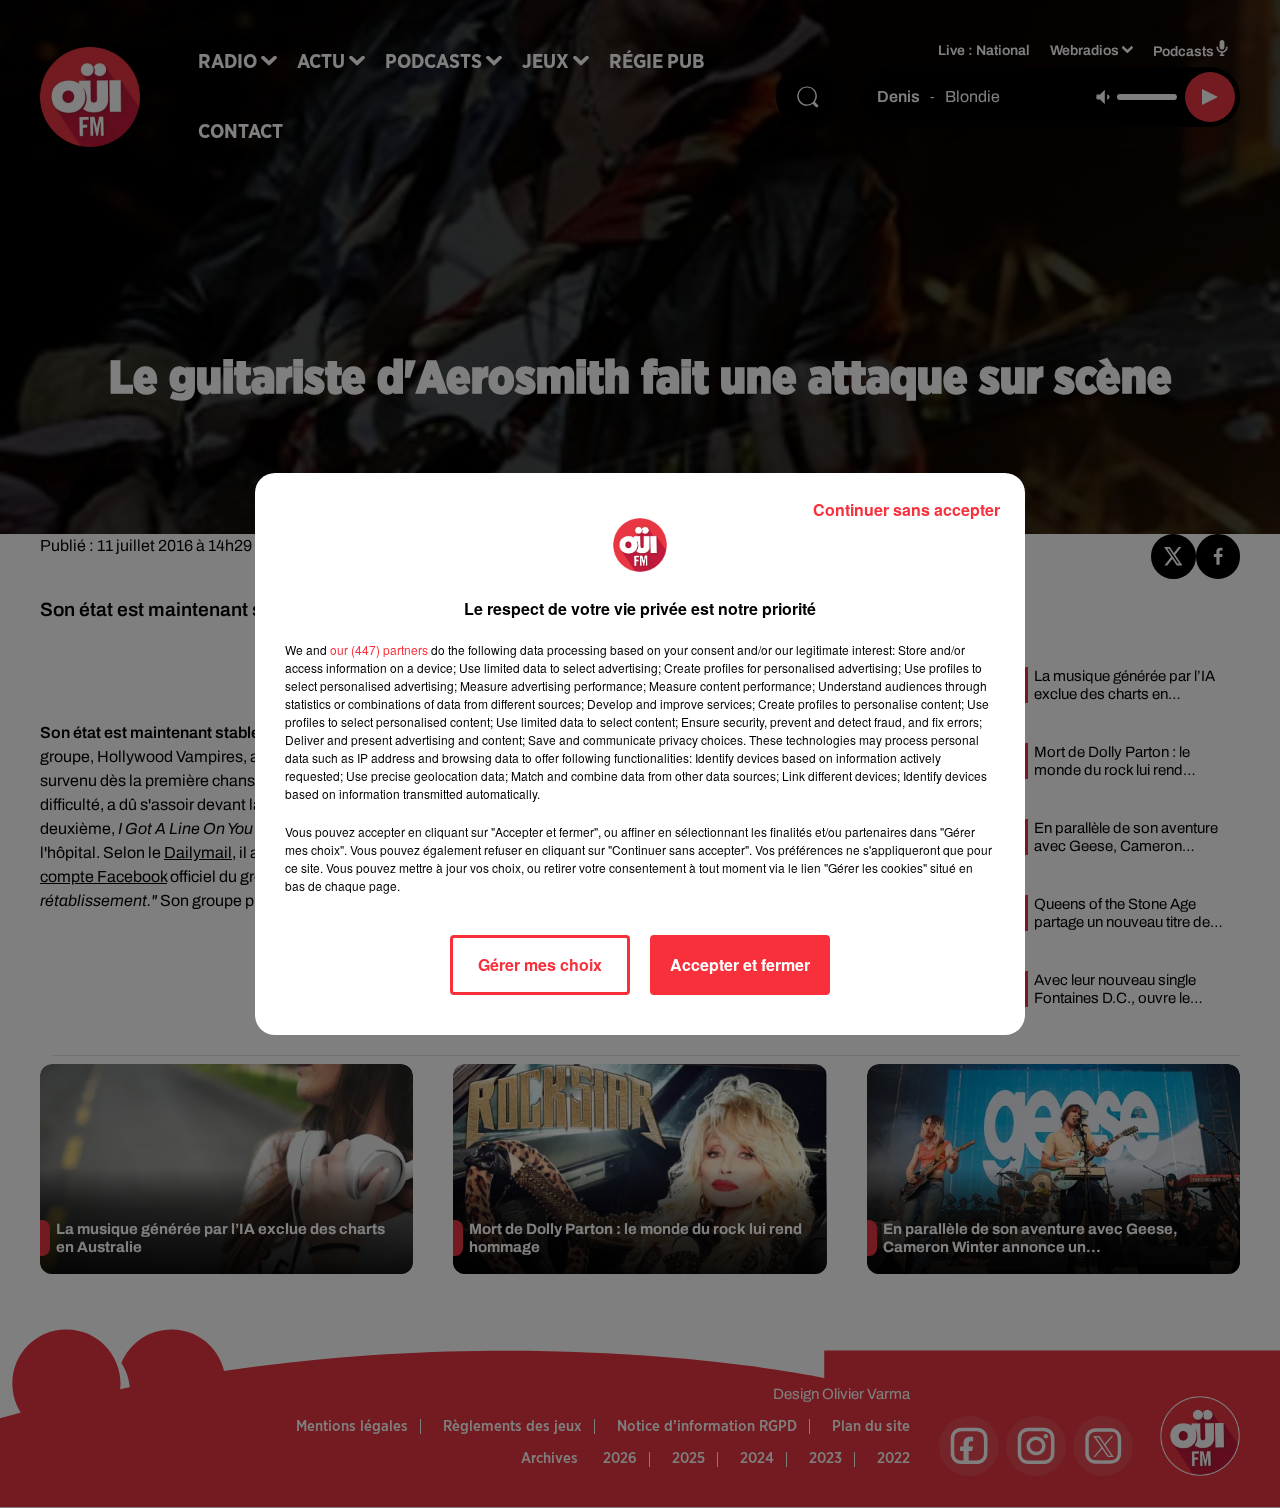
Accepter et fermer (740, 964)
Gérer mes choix (540, 964)
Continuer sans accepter (906, 509)
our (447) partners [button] (379, 649)
